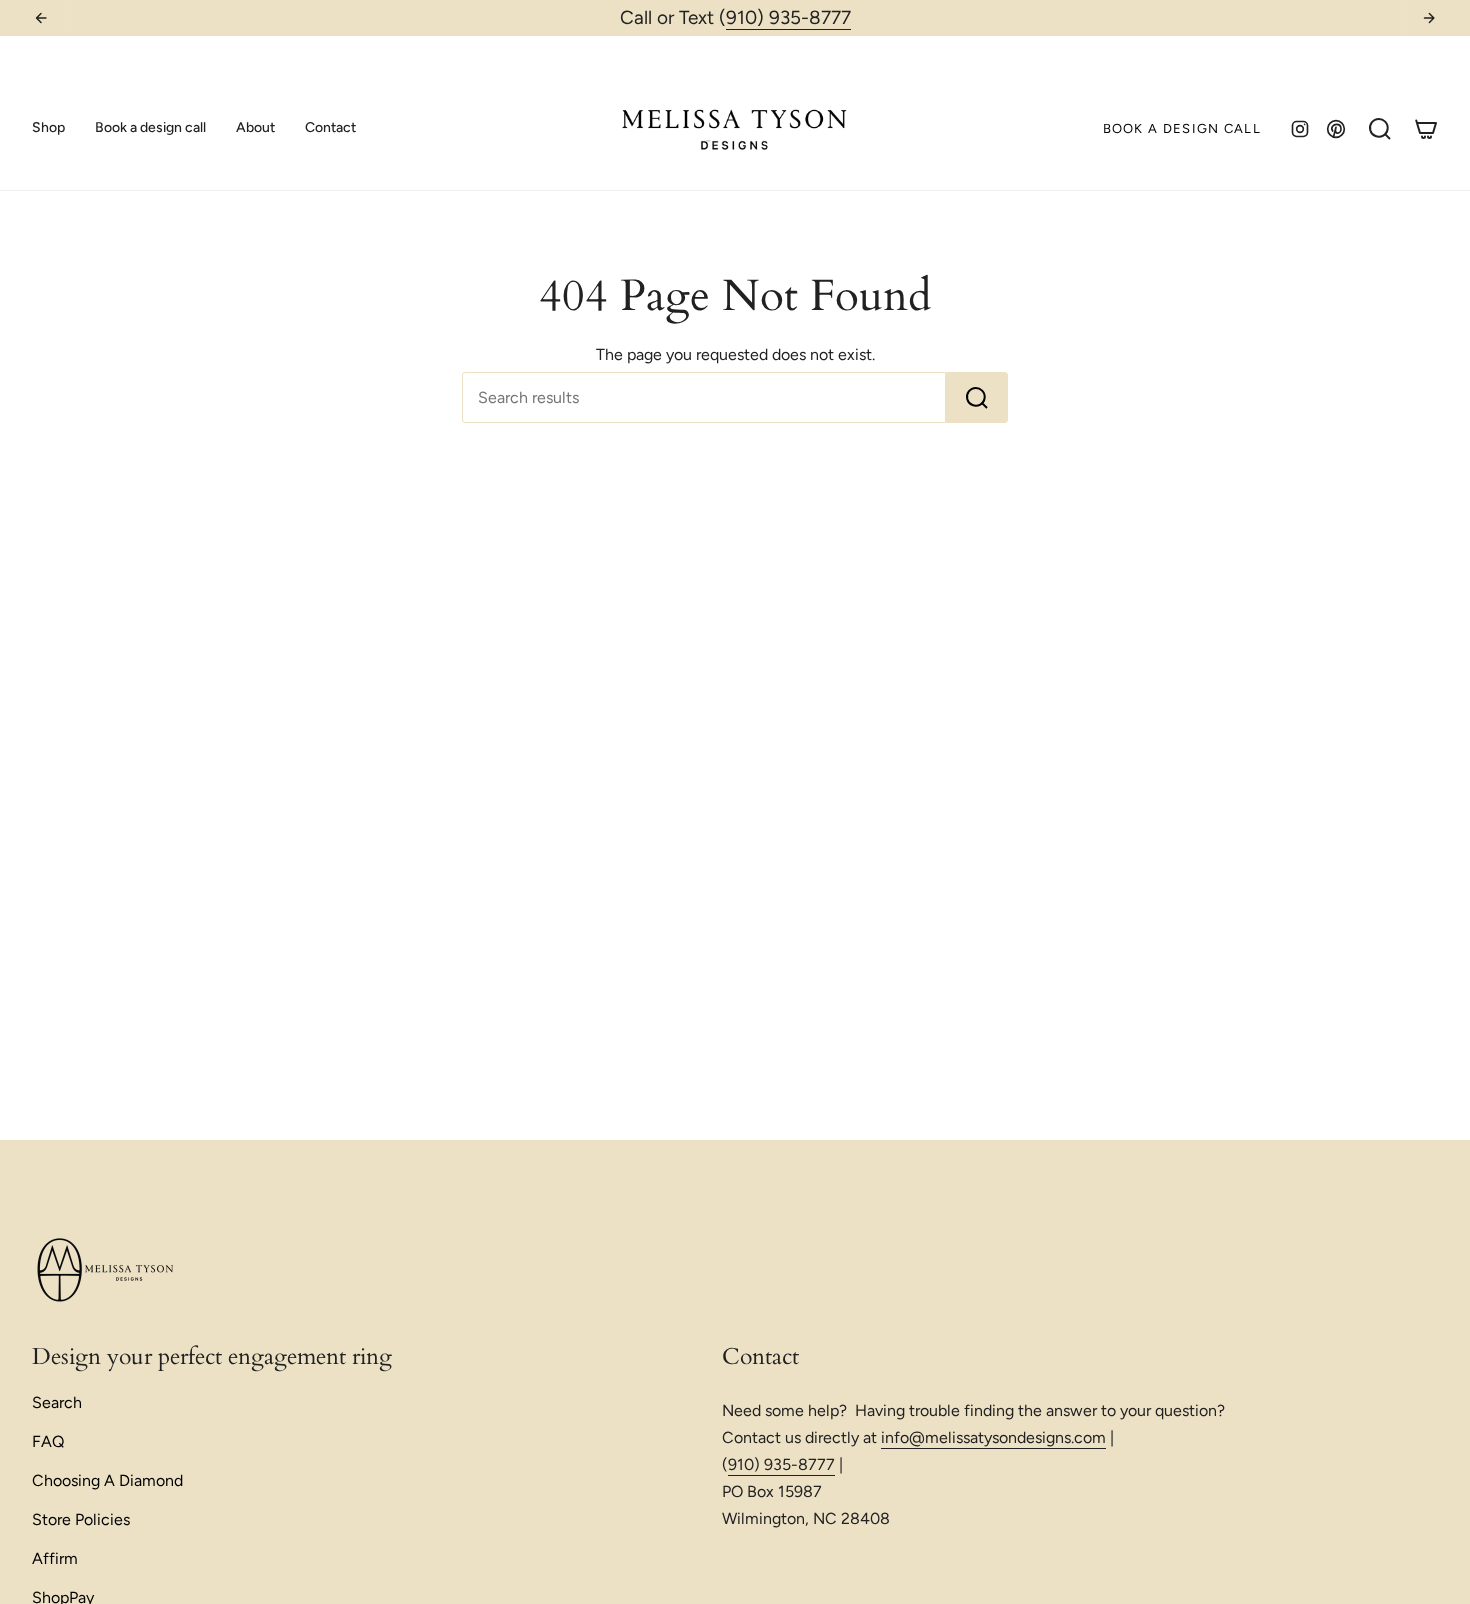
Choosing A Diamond (107, 1480)
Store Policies (81, 1519)
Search (57, 1402)
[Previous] (41, 18)
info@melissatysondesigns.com (993, 1437)
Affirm (55, 1558)
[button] (48, 128)
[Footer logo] (107, 1271)
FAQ (48, 1441)
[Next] (1429, 18)
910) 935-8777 (788, 17)
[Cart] (1426, 129)
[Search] (977, 397)
